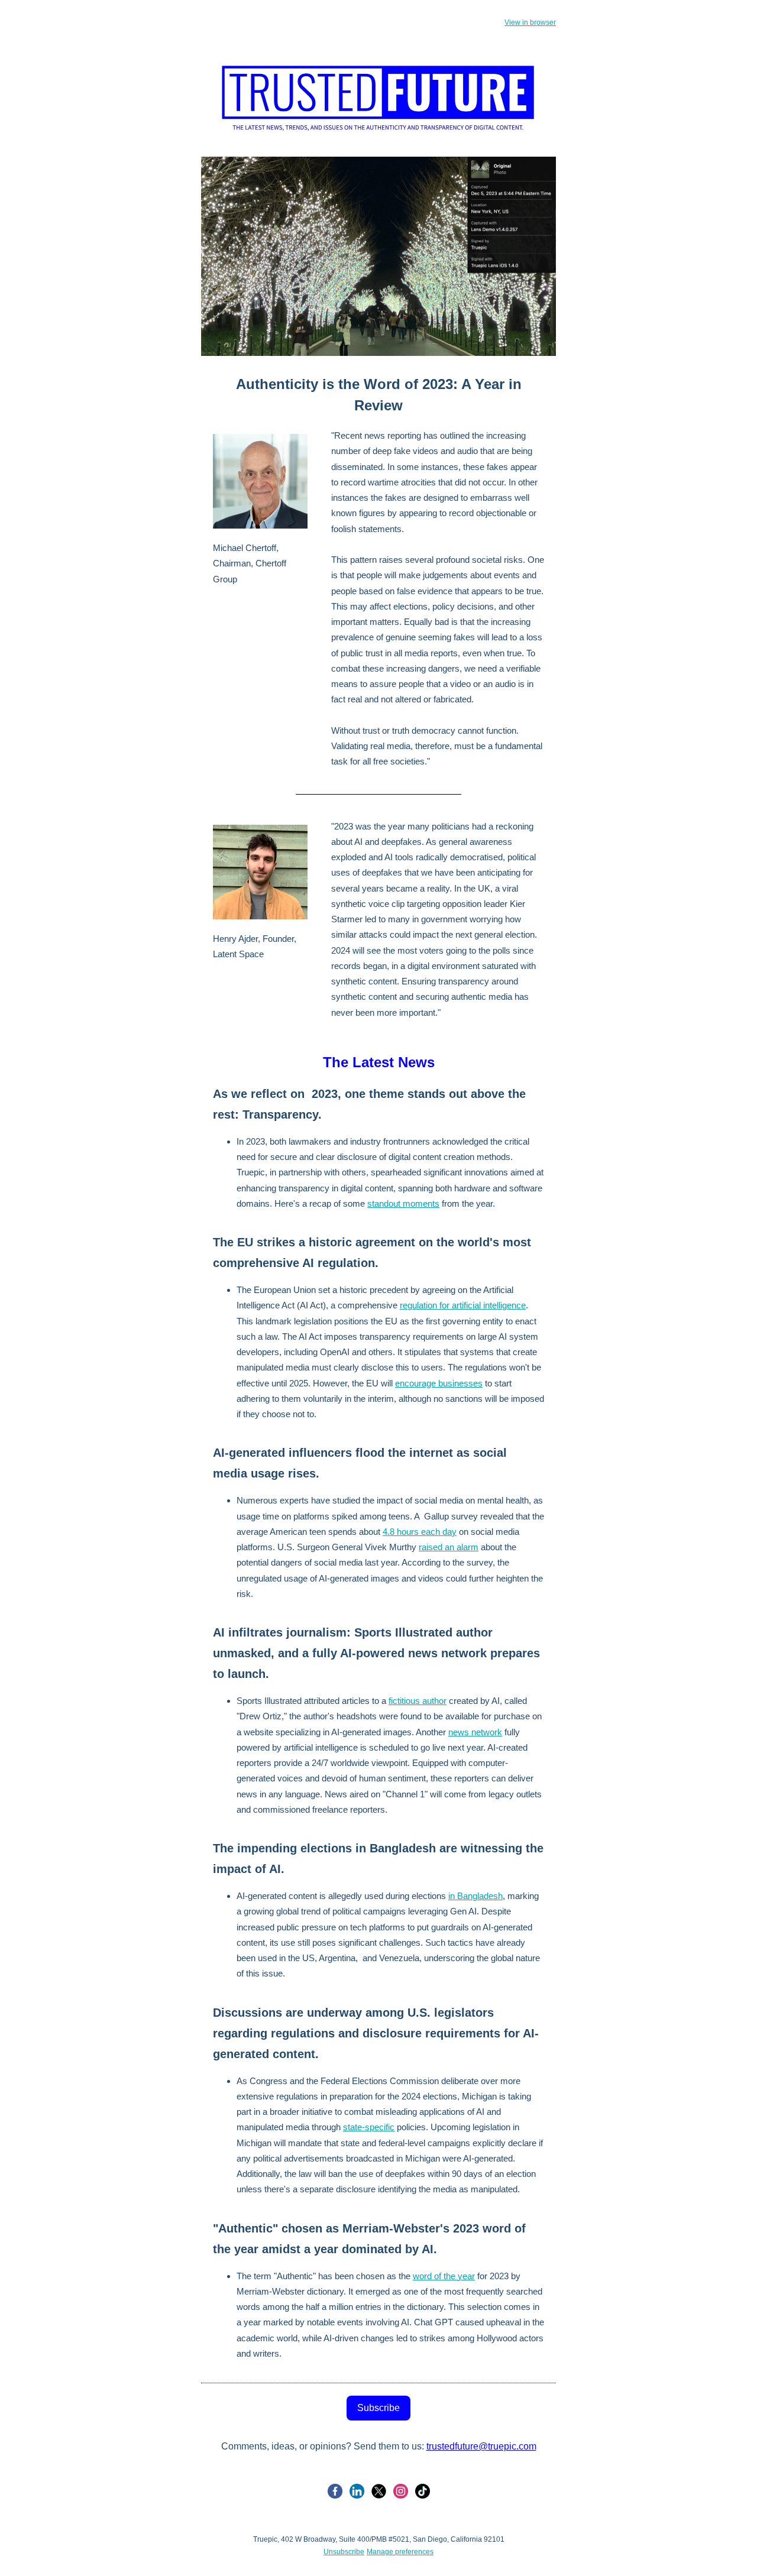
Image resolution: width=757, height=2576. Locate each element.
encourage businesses (439, 1383)
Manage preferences (400, 2552)
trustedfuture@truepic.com (481, 2446)
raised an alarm (449, 1547)
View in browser (530, 22)
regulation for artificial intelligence (463, 1305)
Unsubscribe (344, 2552)
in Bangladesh (475, 1896)
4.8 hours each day (420, 1532)
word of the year (444, 2276)
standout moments (403, 1203)
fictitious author (418, 1701)
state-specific (369, 2127)
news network (475, 1732)
